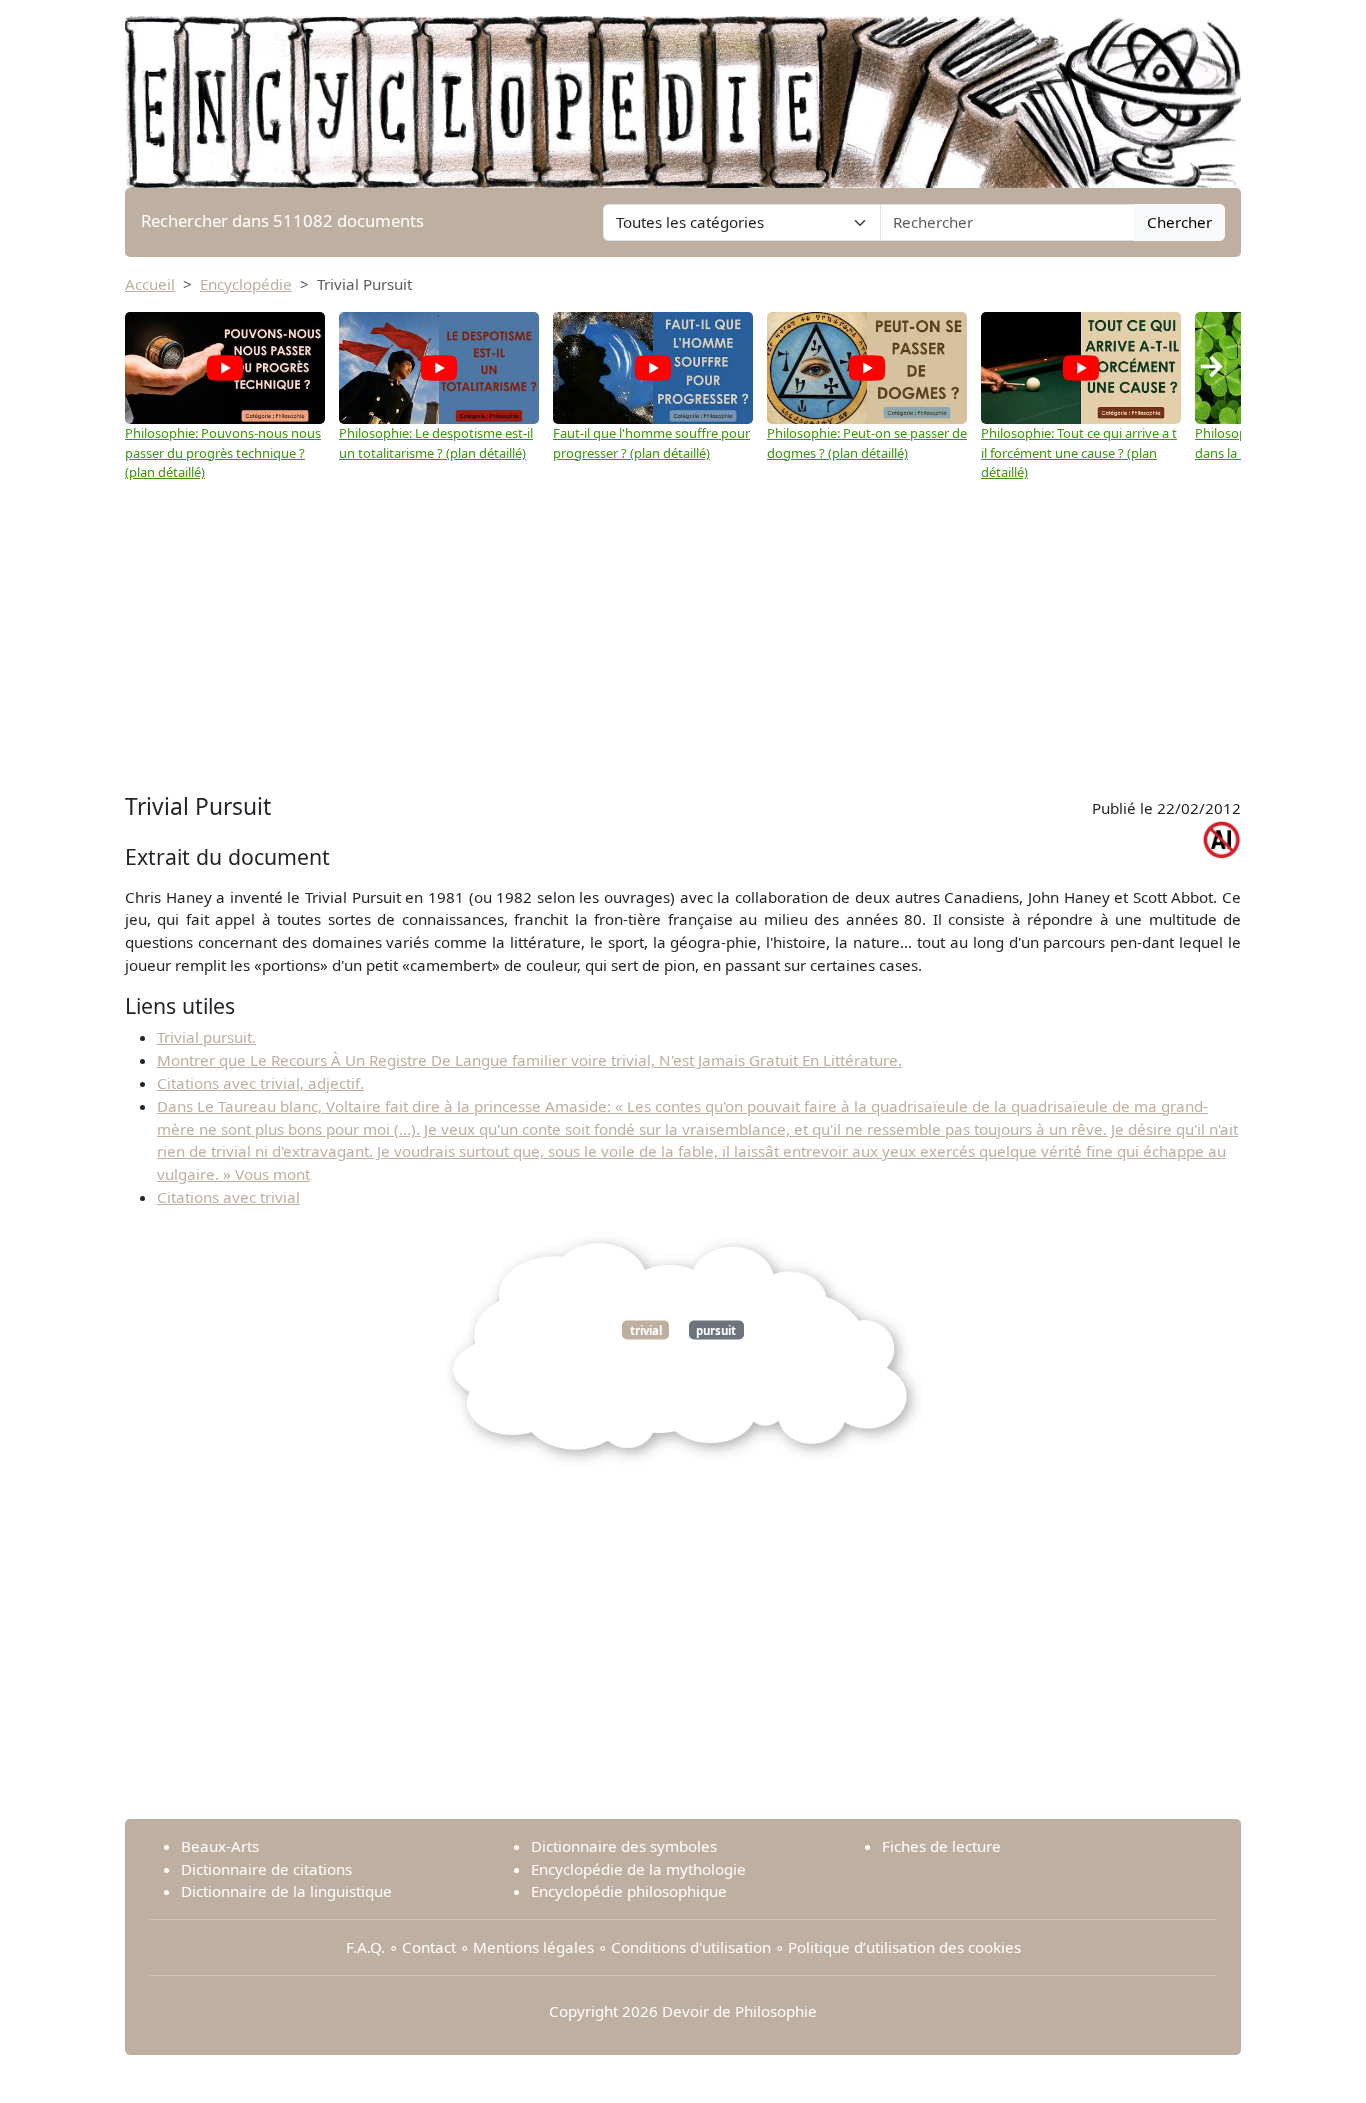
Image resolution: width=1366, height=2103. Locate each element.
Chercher (1179, 222)
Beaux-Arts (220, 1846)
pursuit (716, 1329)
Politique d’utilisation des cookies (904, 1947)
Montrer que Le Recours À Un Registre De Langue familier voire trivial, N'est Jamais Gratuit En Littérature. (529, 1060)
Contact (429, 1947)
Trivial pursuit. (206, 1037)
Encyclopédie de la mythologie (638, 1869)
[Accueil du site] (683, 92)
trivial (646, 1329)
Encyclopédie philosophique (629, 1891)
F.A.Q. (365, 1947)
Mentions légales (533, 1947)
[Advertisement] (683, 638)
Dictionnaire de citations (266, 1869)
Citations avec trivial (228, 1197)
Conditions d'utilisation (691, 1947)
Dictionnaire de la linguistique (286, 1891)
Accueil (150, 284)
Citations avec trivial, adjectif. (260, 1083)
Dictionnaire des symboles (624, 1846)
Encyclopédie (246, 284)
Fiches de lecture (941, 1846)
